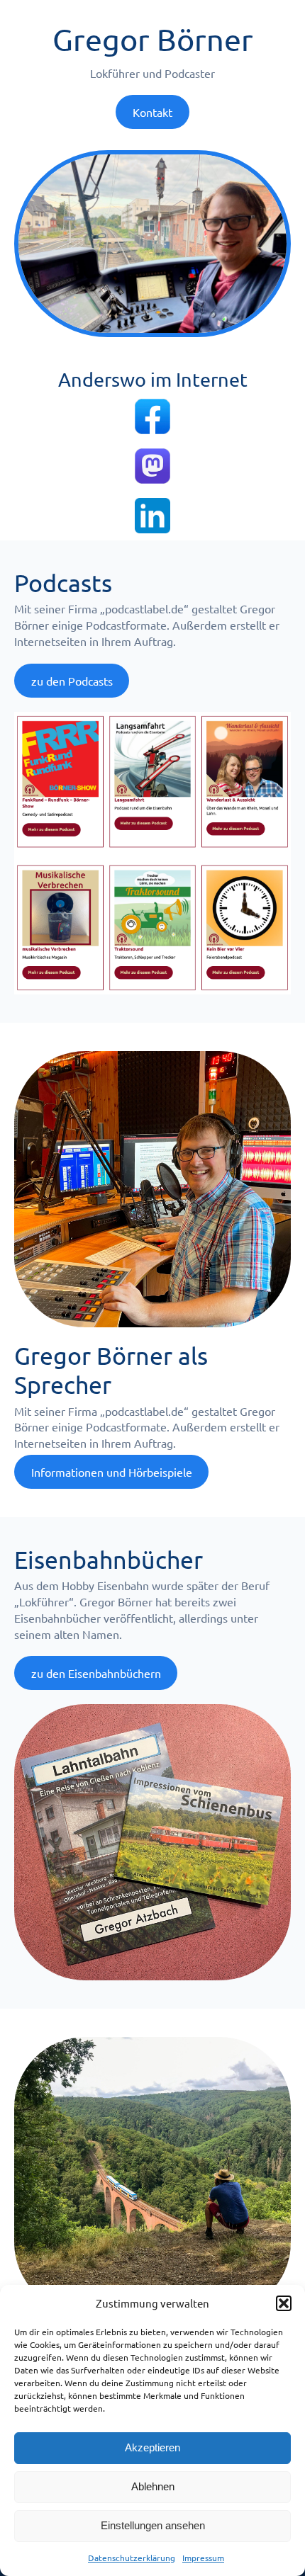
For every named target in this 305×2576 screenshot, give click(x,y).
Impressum (203, 2558)
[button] (284, 2303)
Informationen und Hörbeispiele (112, 1472)
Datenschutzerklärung (132, 2558)
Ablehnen (153, 2486)
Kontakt (152, 112)
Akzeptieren (152, 2447)
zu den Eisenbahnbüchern (96, 1673)
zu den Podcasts (72, 681)
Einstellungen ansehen (153, 2525)
